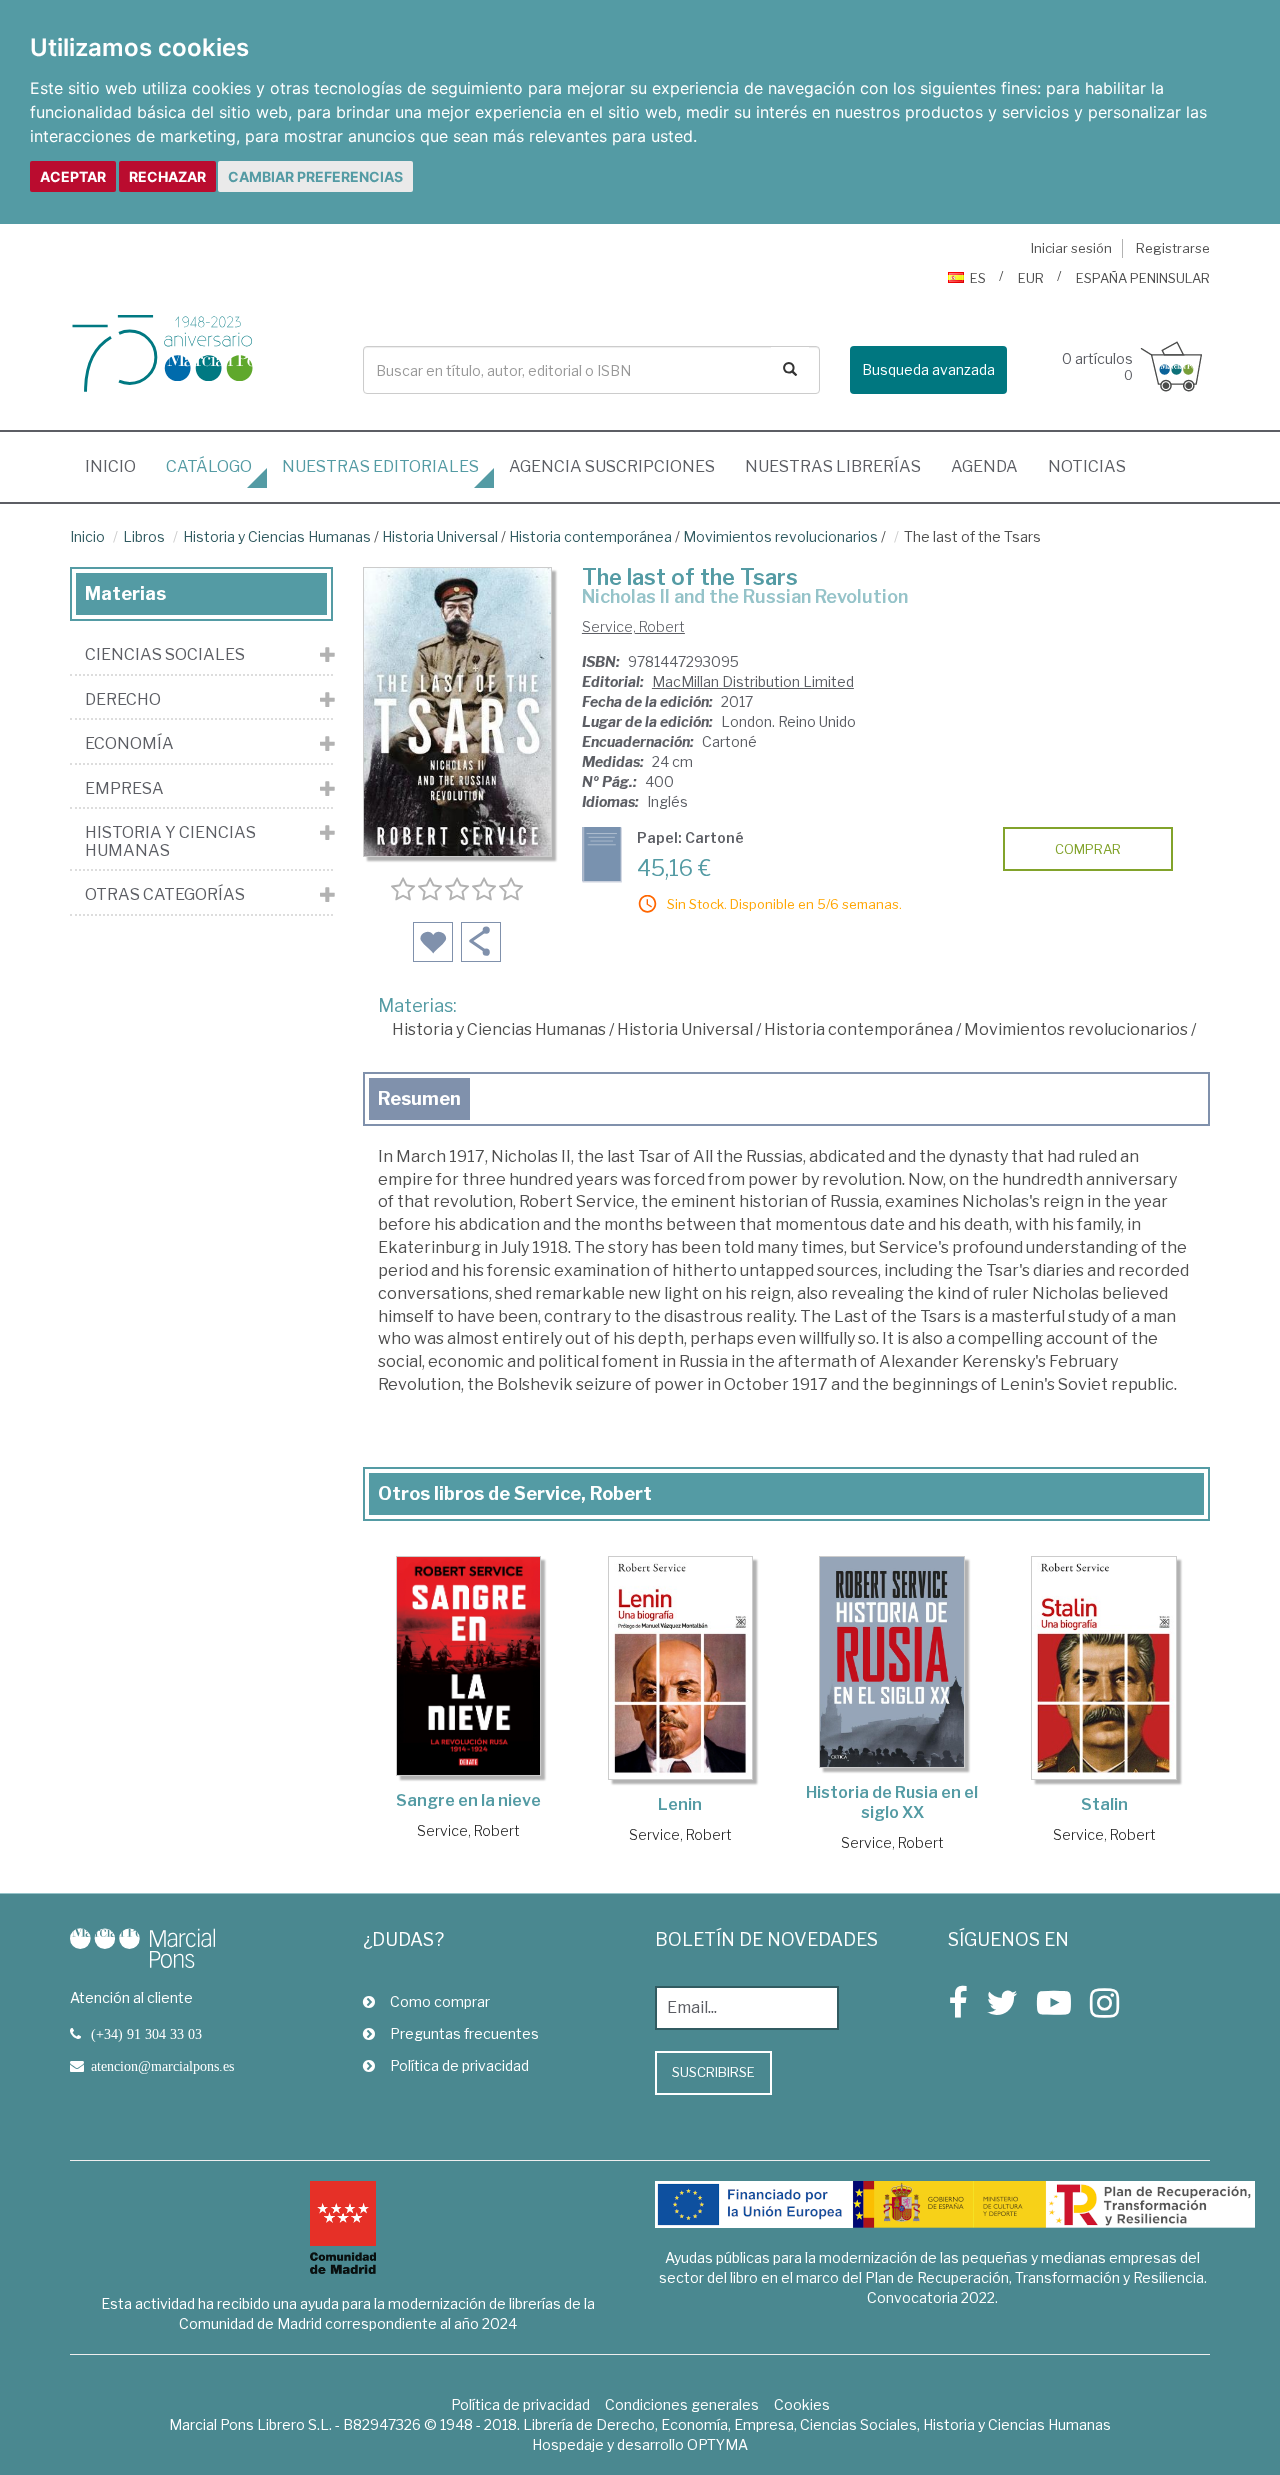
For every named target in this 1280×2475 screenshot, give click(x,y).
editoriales (380, 466)
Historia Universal (440, 536)
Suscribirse (713, 2072)
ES (978, 278)
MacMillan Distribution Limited (753, 681)
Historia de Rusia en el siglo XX (892, 1802)
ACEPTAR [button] (73, 176)
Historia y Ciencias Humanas (277, 536)
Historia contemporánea (590, 536)
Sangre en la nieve (468, 1800)
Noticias (1087, 466)
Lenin (680, 1804)
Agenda (984, 466)
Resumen (419, 1098)
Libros (144, 536)
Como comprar (440, 2001)
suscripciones (612, 466)
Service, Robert (633, 626)
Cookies (802, 2404)
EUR (1031, 278)
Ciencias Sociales (165, 655)
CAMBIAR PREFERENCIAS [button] (315, 176)
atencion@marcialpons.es (162, 2066)
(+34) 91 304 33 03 (146, 2034)
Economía (129, 744)
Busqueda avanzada (928, 369)
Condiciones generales (682, 2404)
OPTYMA (717, 2444)
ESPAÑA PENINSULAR (1143, 278)
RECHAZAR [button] (167, 176)
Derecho (123, 700)
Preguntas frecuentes (464, 2033)
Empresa (124, 789)
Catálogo (209, 466)
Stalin (1104, 1804)
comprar (1088, 849)
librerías (833, 466)
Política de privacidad (459, 2065)
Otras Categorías (165, 895)
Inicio (118, 466)
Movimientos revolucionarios (780, 536)
